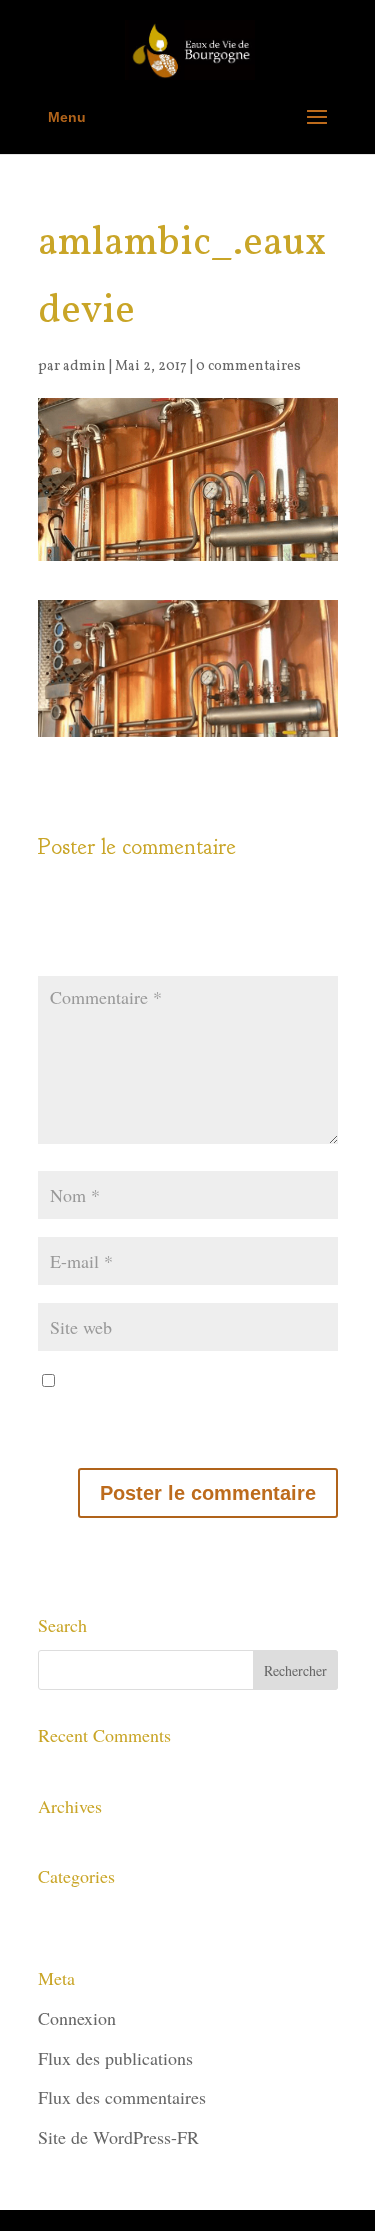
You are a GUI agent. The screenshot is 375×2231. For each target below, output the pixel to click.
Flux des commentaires (122, 2097)
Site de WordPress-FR (118, 2137)
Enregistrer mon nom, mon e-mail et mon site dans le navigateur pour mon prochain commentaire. (181, 1409)
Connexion (77, 2018)
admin (84, 366)
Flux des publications (115, 2058)
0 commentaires (248, 366)
